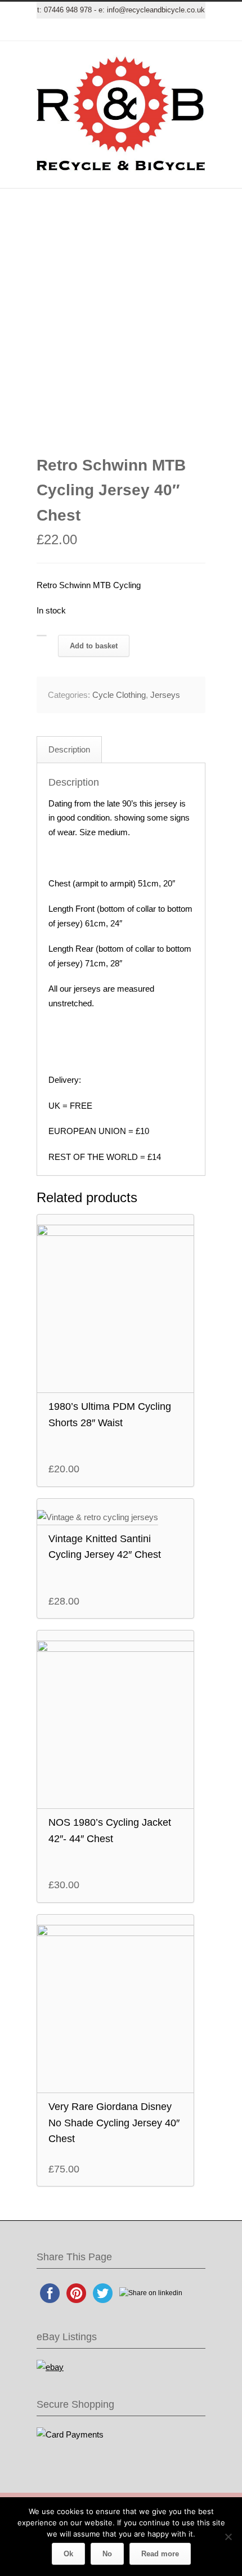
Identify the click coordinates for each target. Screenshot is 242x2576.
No (107, 2554)
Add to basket (94, 646)
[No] (228, 2537)
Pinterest (155, 30)
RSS (177, 30)
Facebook (87, 30)
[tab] (69, 750)
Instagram (132, 30)
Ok (68, 2554)
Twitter (65, 30)
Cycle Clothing (119, 695)
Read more (160, 2554)
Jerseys (165, 695)
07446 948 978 (68, 10)
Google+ (110, 30)
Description (69, 749)
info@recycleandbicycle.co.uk (156, 10)
